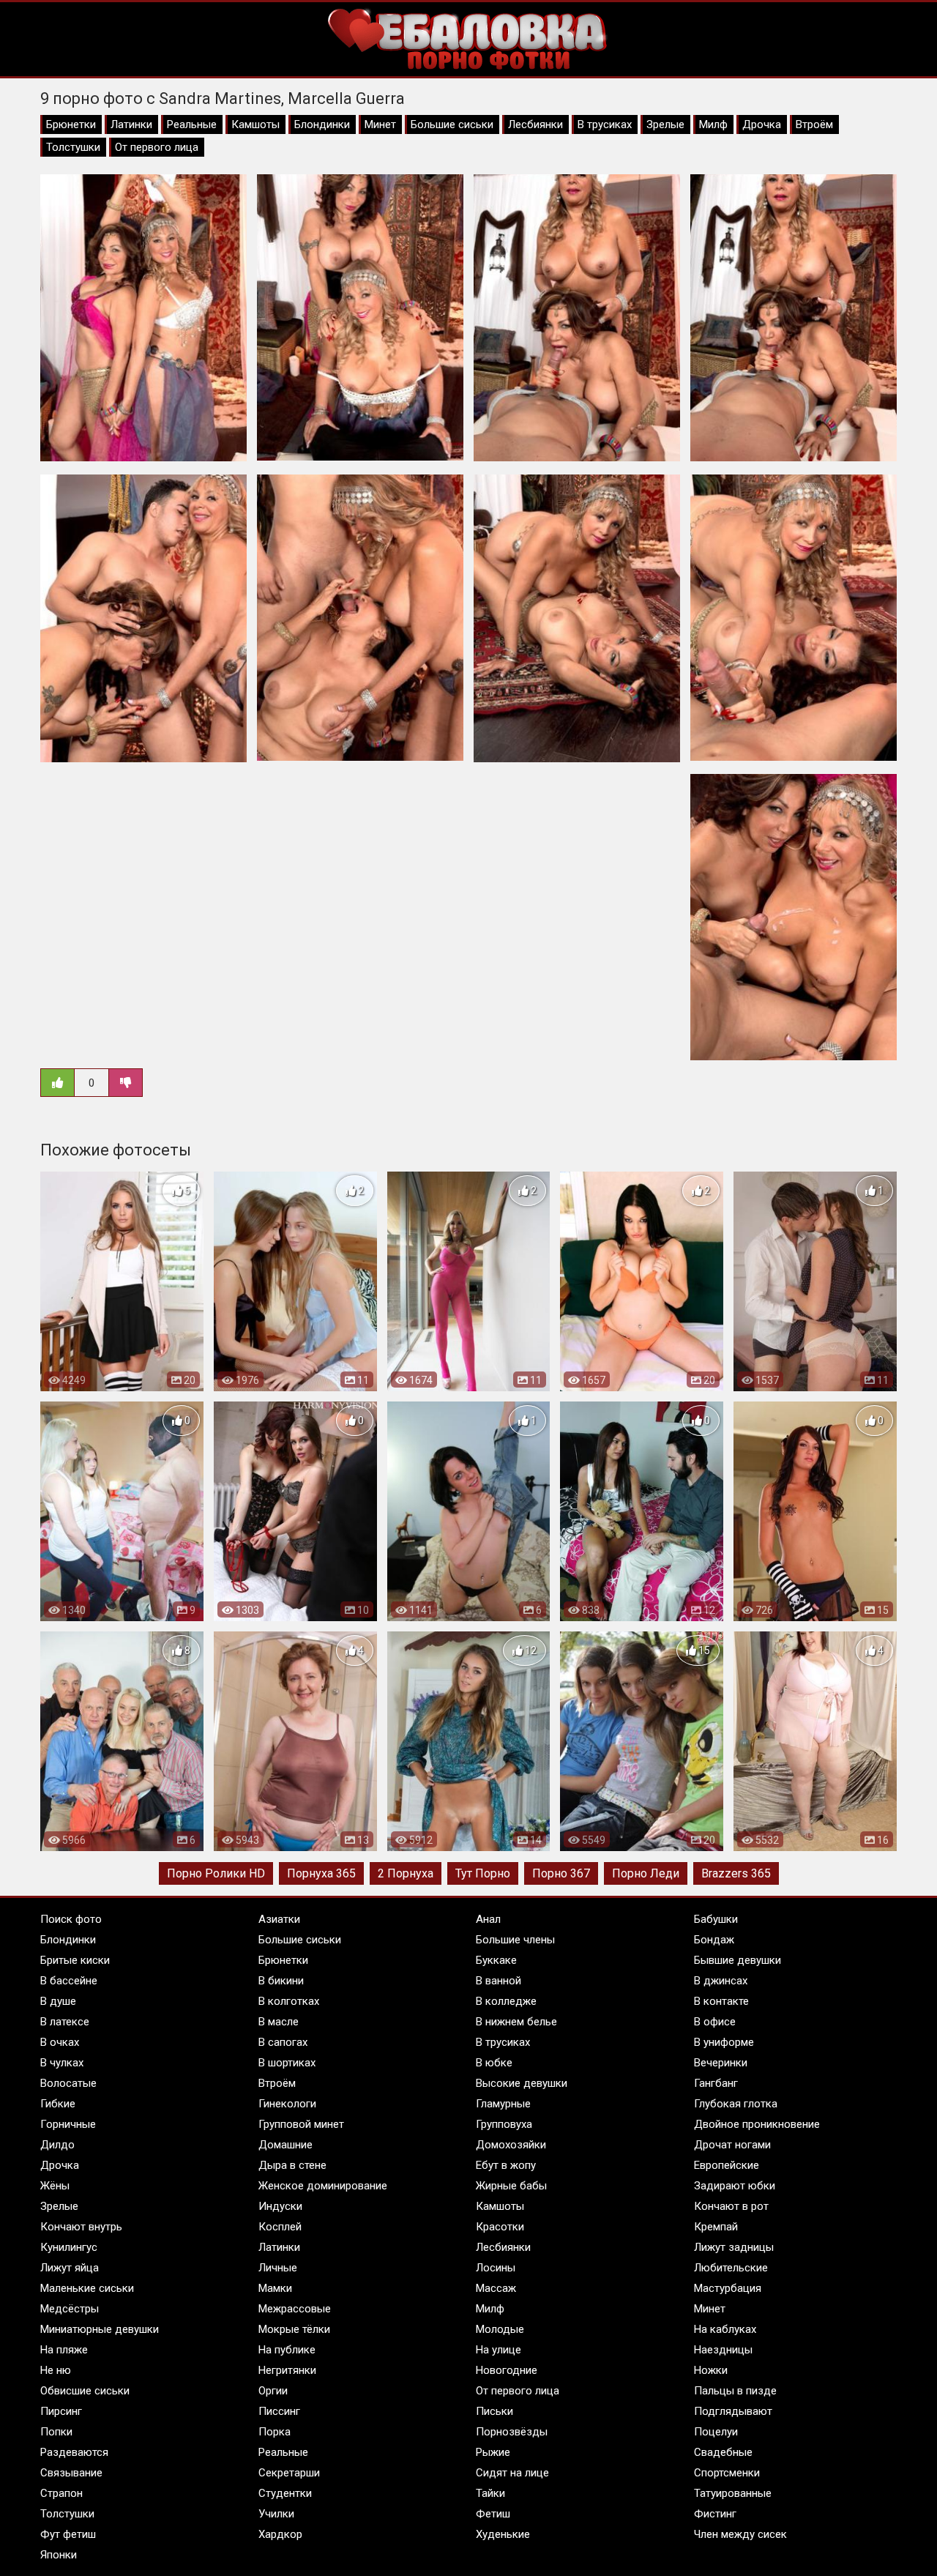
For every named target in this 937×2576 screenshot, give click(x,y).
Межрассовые (295, 2309)
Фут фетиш (68, 2534)
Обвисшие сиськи (85, 2391)
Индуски (280, 2206)
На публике (287, 2350)
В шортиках (287, 2063)
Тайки (490, 2493)
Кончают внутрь (81, 2227)
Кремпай (716, 2227)
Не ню (56, 2370)
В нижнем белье (516, 2022)
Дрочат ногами (732, 2145)
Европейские (727, 2165)
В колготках (289, 2001)
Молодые (500, 2329)
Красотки (500, 2227)
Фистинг (715, 2514)
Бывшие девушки (738, 1960)
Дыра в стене (292, 2165)
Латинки (131, 124)
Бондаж (714, 1940)
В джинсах (721, 1981)
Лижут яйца (70, 2268)
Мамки (275, 2288)
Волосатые (68, 2083)
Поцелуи (716, 2432)
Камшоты (255, 124)
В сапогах (283, 2042)
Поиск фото (71, 1919)
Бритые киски (75, 1960)
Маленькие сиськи (87, 2288)
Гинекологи (287, 2104)
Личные (278, 2268)
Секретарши (289, 2473)
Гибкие (58, 2104)
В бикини (281, 1981)
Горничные (68, 2124)
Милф (713, 124)
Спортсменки (727, 2473)
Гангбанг (716, 2083)
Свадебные (723, 2452)
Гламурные (503, 2104)
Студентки (285, 2493)
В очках (60, 2042)
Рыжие (493, 2452)
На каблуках (725, 2329)
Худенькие (503, 2534)
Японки (59, 2555)
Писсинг (279, 2411)
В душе (58, 2001)
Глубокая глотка (736, 2104)
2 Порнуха (406, 1873)
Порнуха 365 (321, 1873)
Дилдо (57, 2145)
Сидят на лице (512, 2473)
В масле (279, 2022)
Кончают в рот (731, 2206)
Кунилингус (69, 2247)
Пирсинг (61, 2411)
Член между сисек (740, 2534)
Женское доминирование (323, 2186)
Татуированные (733, 2493)
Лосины (496, 2268)
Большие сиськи (452, 124)
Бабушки (716, 1919)
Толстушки (73, 147)
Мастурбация (728, 2288)
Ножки (711, 2370)
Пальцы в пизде (735, 2391)
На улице (499, 2350)
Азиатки (279, 1919)
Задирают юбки (735, 2186)
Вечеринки (721, 2063)
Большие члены (515, 1940)
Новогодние (507, 2370)
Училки (276, 2514)
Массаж (496, 2288)
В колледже (506, 2001)
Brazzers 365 (736, 1873)
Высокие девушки (522, 2083)
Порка (275, 2432)
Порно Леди (646, 1873)
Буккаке (496, 1960)
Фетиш (493, 2514)
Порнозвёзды (512, 2432)
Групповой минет (301, 2124)
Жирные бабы (511, 2186)
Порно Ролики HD (216, 1873)
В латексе (65, 2022)
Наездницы (723, 2350)
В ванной (499, 1981)
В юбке (494, 2063)
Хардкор (280, 2534)
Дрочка (762, 124)
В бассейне (69, 1981)
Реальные (192, 124)
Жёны (55, 2186)
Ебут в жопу (506, 2165)
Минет (380, 124)
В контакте (721, 2001)
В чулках (62, 2063)
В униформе (724, 2042)
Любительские (731, 2268)
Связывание (71, 2473)
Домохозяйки (511, 2145)
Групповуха (504, 2124)
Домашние (285, 2145)
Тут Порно (483, 1873)
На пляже (64, 2350)
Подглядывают (733, 2411)
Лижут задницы (734, 2247)
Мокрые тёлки (294, 2329)
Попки (56, 2432)
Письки (494, 2411)
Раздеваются (74, 2452)
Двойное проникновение (757, 2124)
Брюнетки (71, 124)
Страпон (61, 2493)
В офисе (715, 2022)
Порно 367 (561, 1873)
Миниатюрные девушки (100, 2329)
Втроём (814, 124)
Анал (488, 1919)
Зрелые (665, 124)
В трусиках (605, 124)
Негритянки (287, 2370)
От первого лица (157, 147)
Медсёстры (70, 2309)
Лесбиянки (535, 124)
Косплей (280, 2227)
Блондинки (322, 124)
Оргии (273, 2391)
